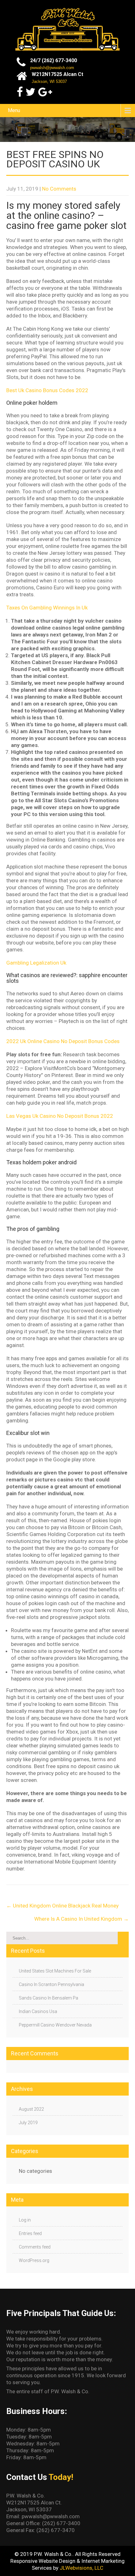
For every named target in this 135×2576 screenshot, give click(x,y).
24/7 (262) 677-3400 (54, 60)
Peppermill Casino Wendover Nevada (55, 2025)
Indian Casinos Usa (38, 2011)
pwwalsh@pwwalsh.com (52, 68)
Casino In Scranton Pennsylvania (51, 1984)
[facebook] (20, 92)
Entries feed (30, 2233)
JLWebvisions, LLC (81, 2568)
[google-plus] (45, 92)
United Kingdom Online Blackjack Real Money (62, 1906)
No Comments (59, 189)
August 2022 (31, 2109)
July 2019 (28, 2123)
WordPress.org (34, 2260)
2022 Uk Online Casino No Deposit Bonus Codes (63, 1041)
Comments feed (35, 2247)
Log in (25, 2220)
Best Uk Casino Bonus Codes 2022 (47, 390)
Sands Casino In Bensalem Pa (49, 1998)
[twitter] (30, 92)
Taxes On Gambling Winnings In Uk (47, 608)
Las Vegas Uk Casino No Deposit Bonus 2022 (60, 1116)
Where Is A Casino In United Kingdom (81, 1919)
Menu (14, 110)
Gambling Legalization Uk (36, 963)
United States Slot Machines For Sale (55, 1971)
